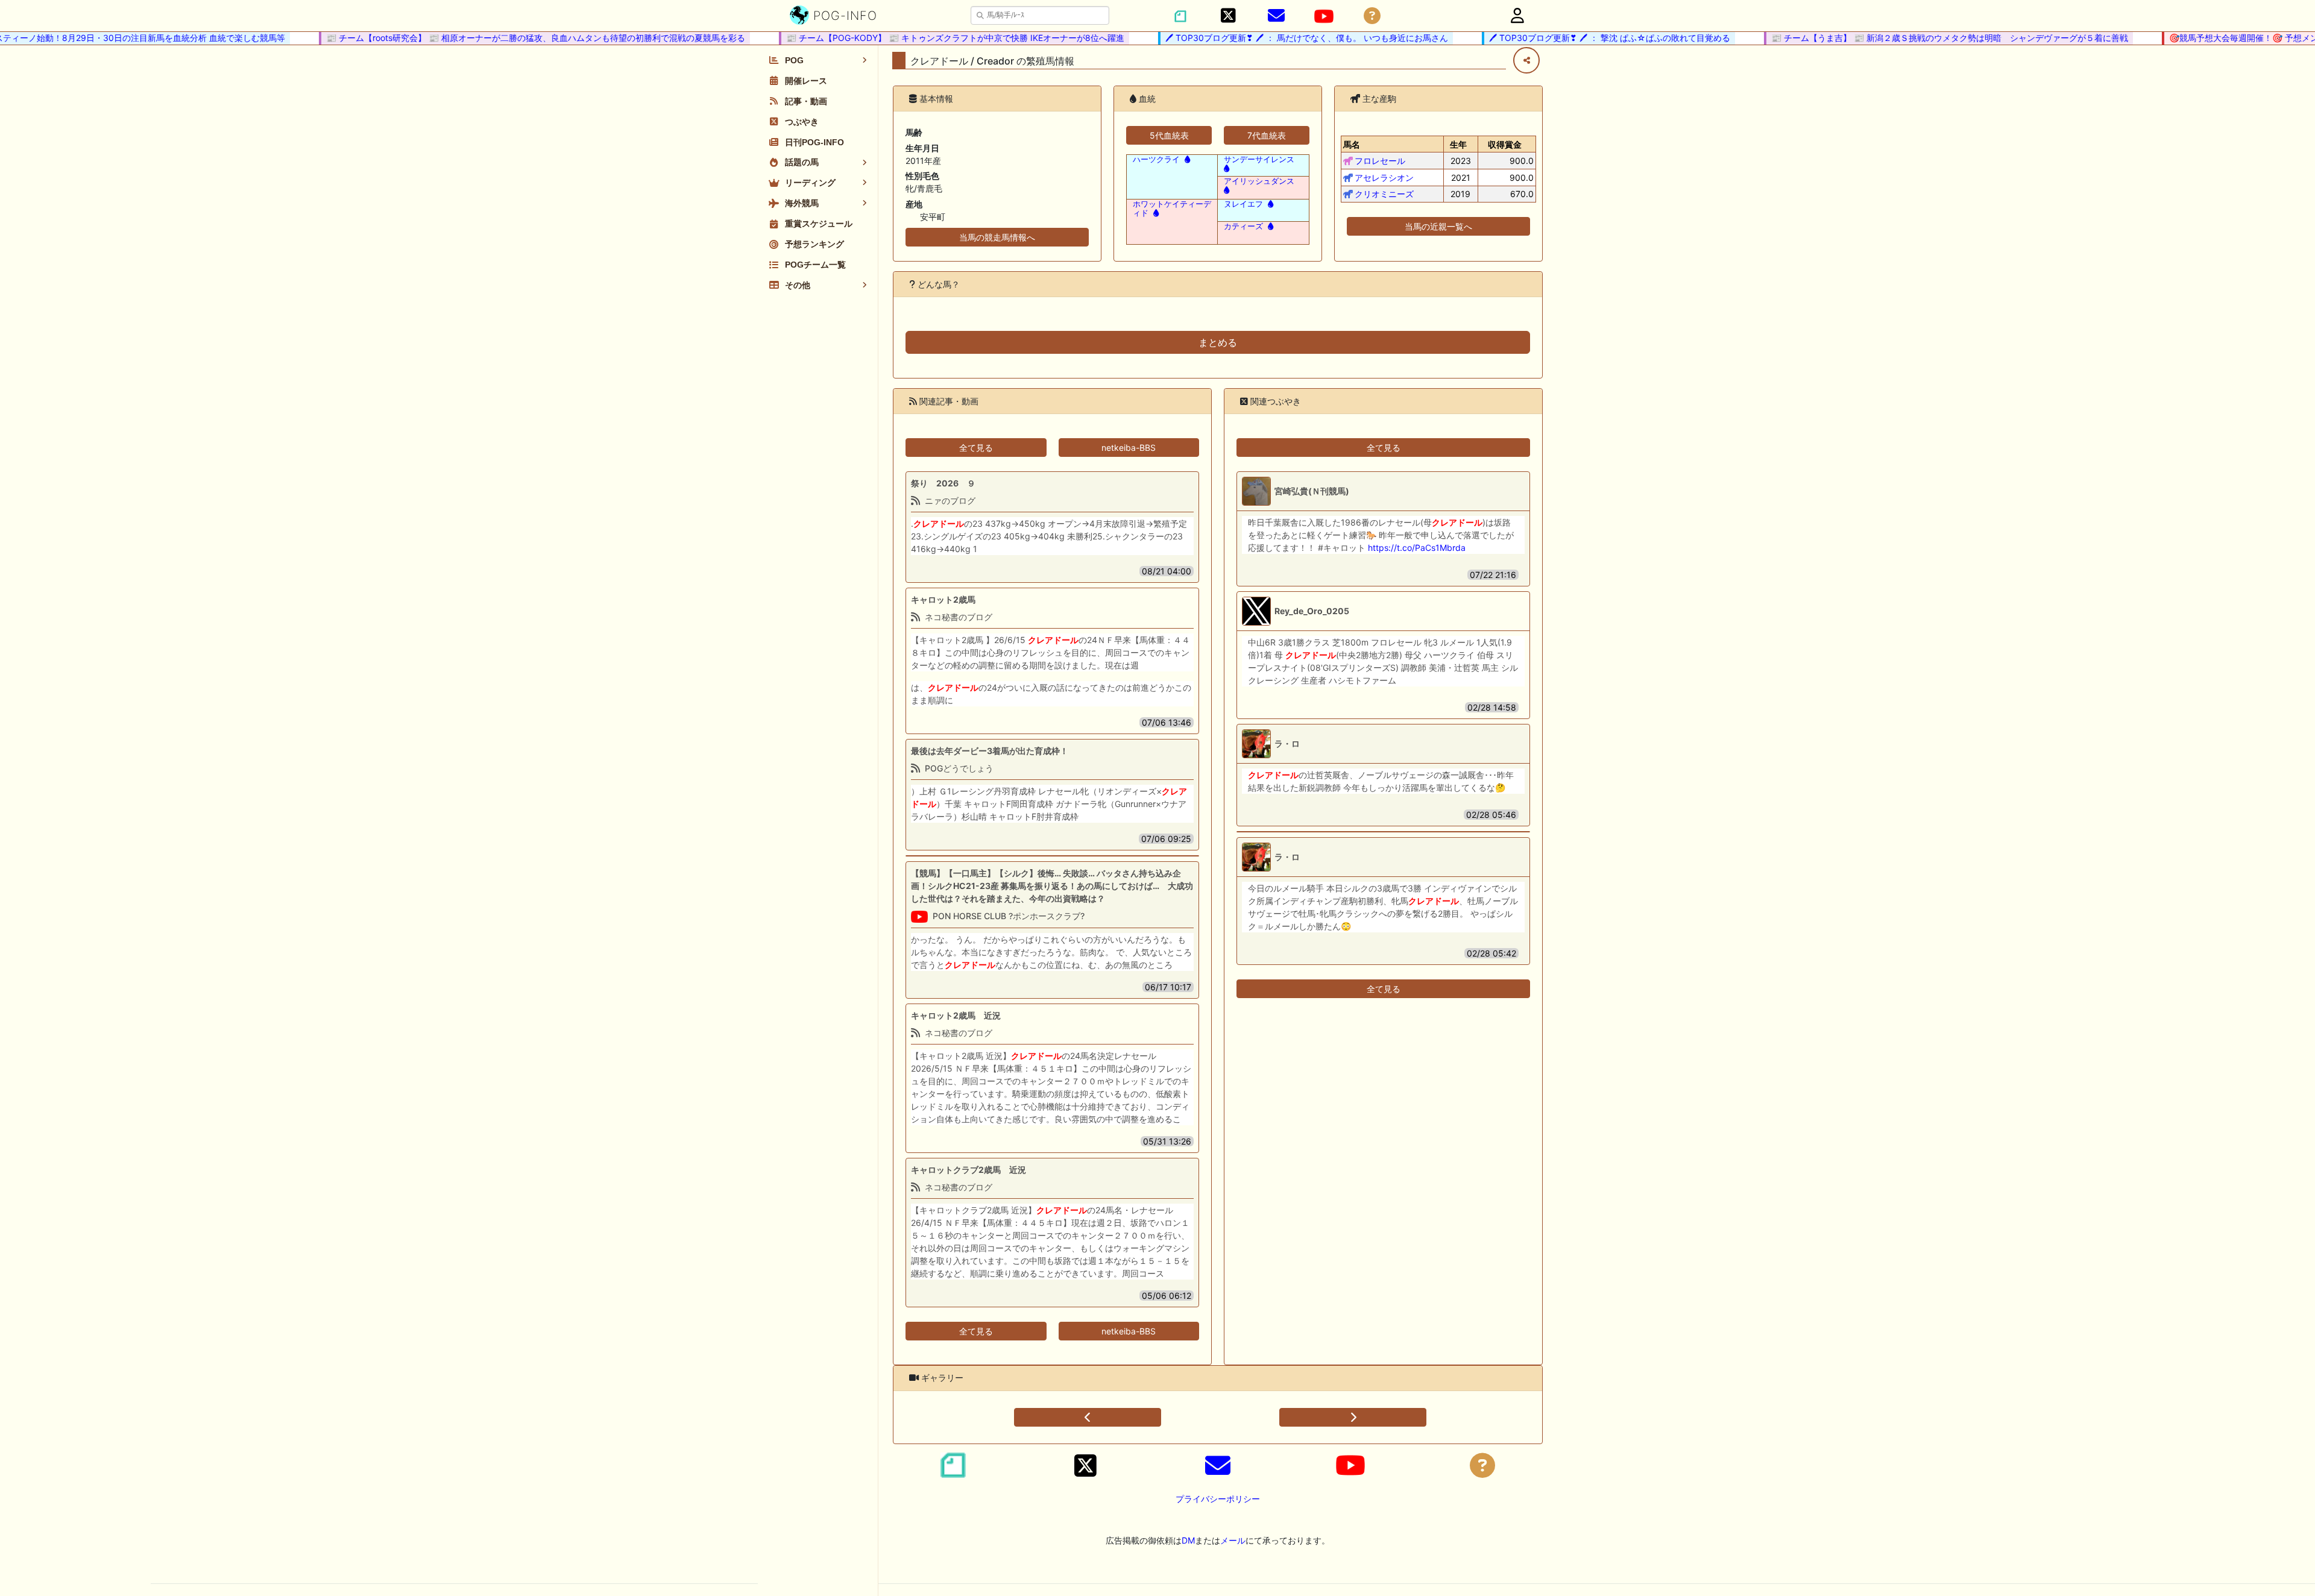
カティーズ (1243, 226)
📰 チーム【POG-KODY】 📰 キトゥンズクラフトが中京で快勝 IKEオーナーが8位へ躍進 (930, 38)
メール (1233, 1540)
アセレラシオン (1384, 178)
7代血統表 (1267, 135)
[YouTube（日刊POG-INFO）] (1324, 16)
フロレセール (1380, 161)
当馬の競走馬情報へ (997, 237)
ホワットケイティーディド (1172, 209)
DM (1188, 1540)
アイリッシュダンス (1259, 181)
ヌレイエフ (1243, 204)
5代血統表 (1169, 135)
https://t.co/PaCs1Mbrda (1417, 548)
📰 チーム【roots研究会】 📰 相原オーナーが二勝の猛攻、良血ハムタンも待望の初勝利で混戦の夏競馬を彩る (510, 38)
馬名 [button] (1352, 144)
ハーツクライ (1156, 159)
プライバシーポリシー (1218, 1499)
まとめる (1218, 342)
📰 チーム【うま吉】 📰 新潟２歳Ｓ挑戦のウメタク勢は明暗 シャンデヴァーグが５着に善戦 (1924, 38)
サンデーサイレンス (1259, 159)
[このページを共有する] (1526, 60)
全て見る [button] (976, 448)
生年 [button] (1458, 144)
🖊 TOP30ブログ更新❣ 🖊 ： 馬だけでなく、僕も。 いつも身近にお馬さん (1281, 38)
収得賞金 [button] (1505, 144)
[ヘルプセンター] (1372, 16)
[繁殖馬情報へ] (1186, 159)
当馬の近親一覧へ (1438, 226)
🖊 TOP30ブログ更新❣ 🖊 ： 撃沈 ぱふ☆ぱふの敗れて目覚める (1584, 38)
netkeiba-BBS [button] (1129, 448)
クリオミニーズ (1384, 194)
